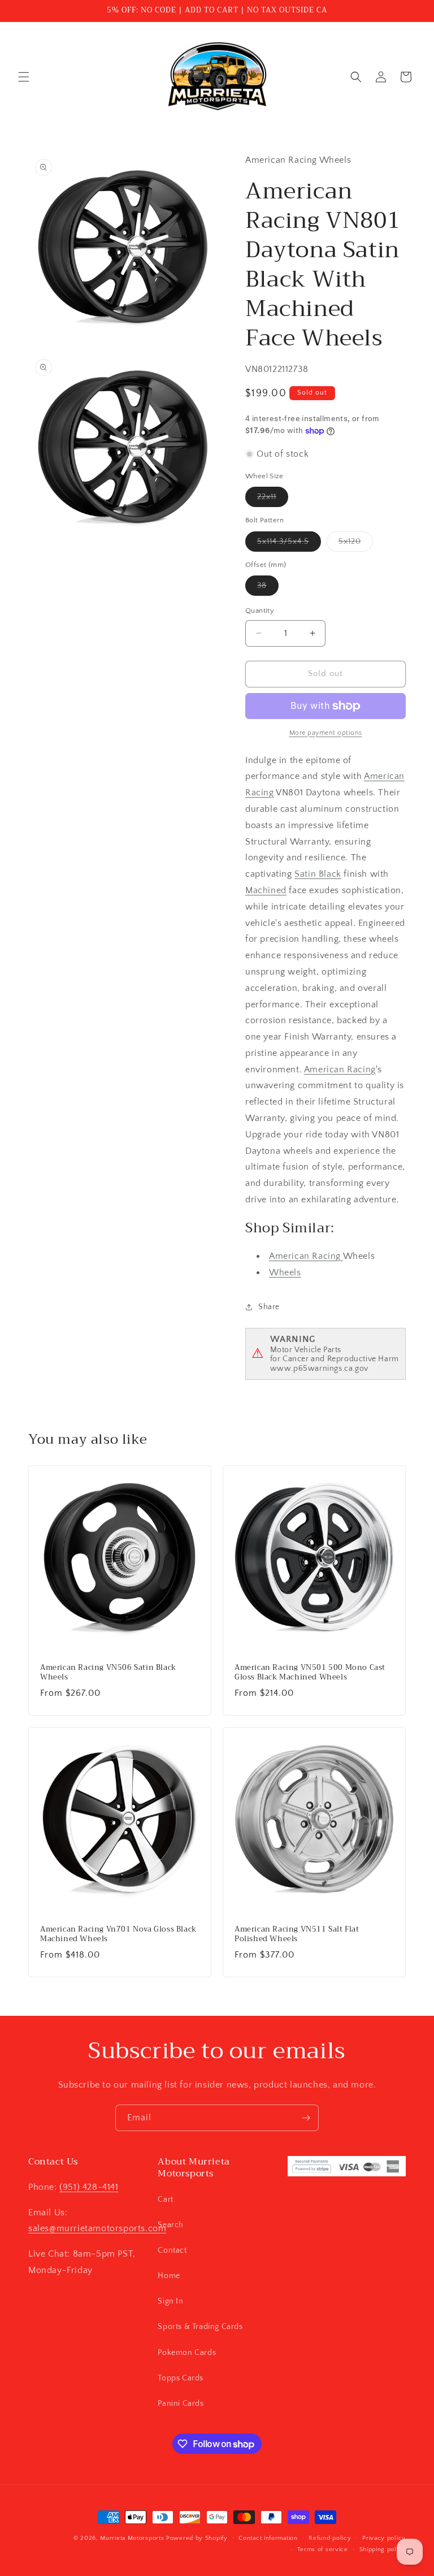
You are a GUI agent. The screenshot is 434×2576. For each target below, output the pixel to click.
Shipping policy (383, 2549)
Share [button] (269, 1307)
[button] (24, 77)
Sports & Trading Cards (200, 2327)
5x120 (356, 544)
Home (169, 2276)
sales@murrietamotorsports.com (97, 2228)
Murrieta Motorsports (132, 2538)
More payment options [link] (326, 733)
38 (268, 588)
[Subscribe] (306, 2118)
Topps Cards (181, 2378)
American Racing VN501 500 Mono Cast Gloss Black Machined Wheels (310, 1673)
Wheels (285, 1272)
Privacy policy (384, 2538)
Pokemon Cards (187, 2353)
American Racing (340, 1070)
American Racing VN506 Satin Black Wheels (108, 1673)
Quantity (260, 611)
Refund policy (330, 2538)
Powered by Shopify (197, 2538)
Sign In (170, 2301)
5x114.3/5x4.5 (289, 544)
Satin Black (318, 874)
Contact (172, 2250)
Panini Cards (181, 2404)
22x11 (273, 499)
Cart (165, 2200)
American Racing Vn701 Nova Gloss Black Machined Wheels (118, 1934)
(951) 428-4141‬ (89, 2187)
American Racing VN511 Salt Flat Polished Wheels (297, 1934)
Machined (266, 890)
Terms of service (323, 2549)
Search (171, 2225)
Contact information (268, 2538)
